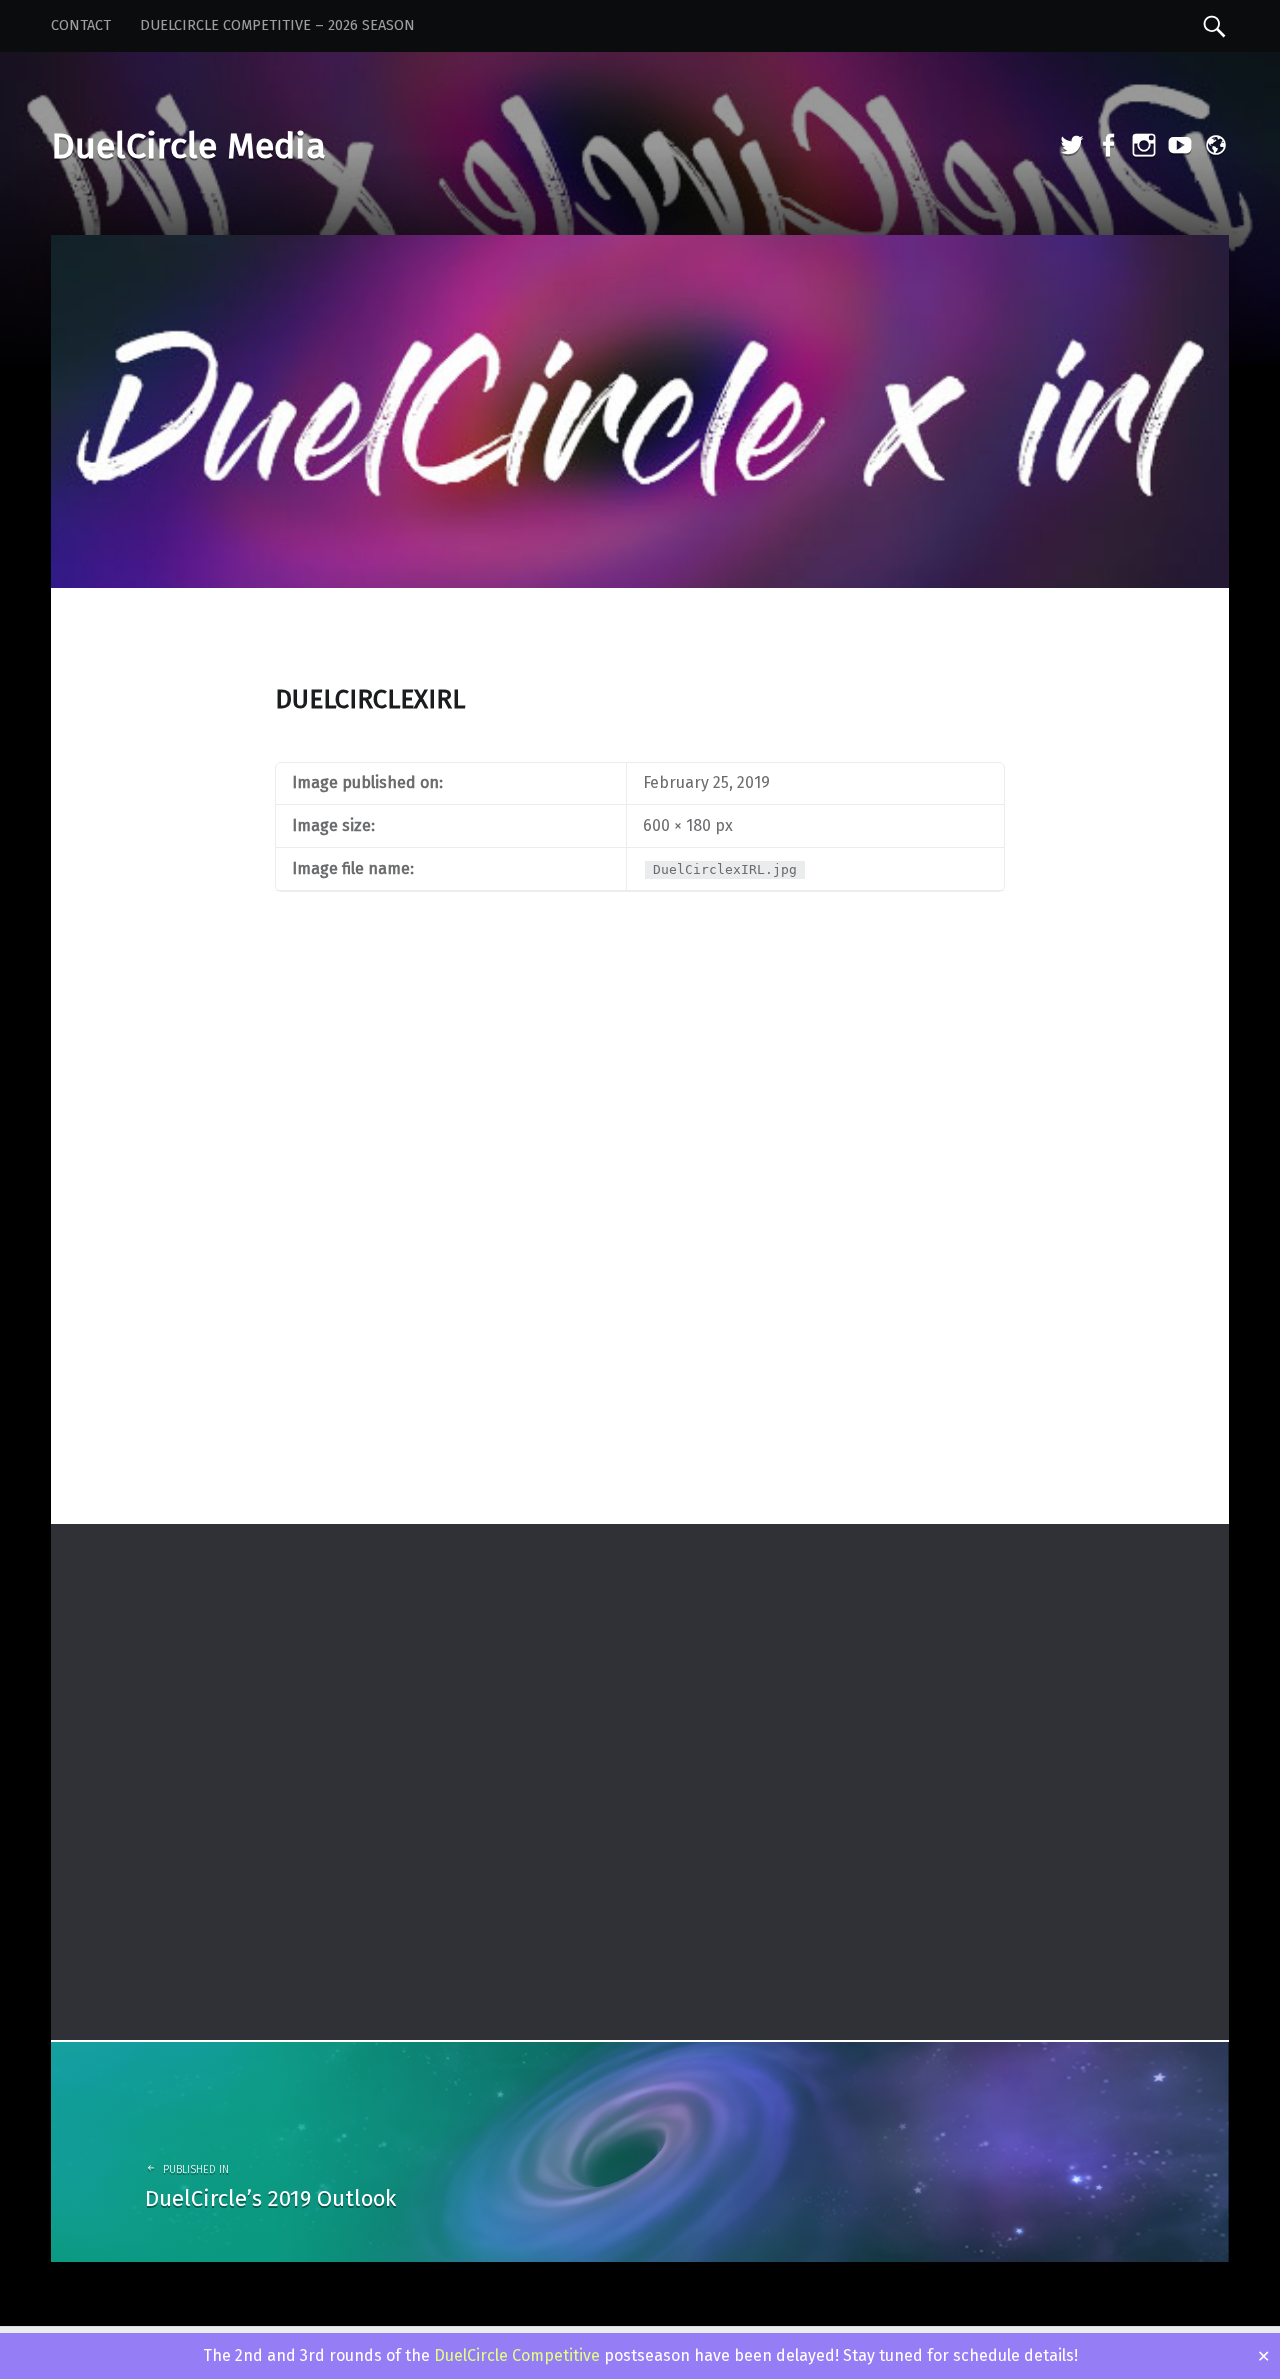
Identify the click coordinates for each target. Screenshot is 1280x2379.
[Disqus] (640, 1262)
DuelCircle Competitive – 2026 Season (277, 25)
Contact (81, 25)
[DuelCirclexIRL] (640, 247)
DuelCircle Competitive (517, 2355)
